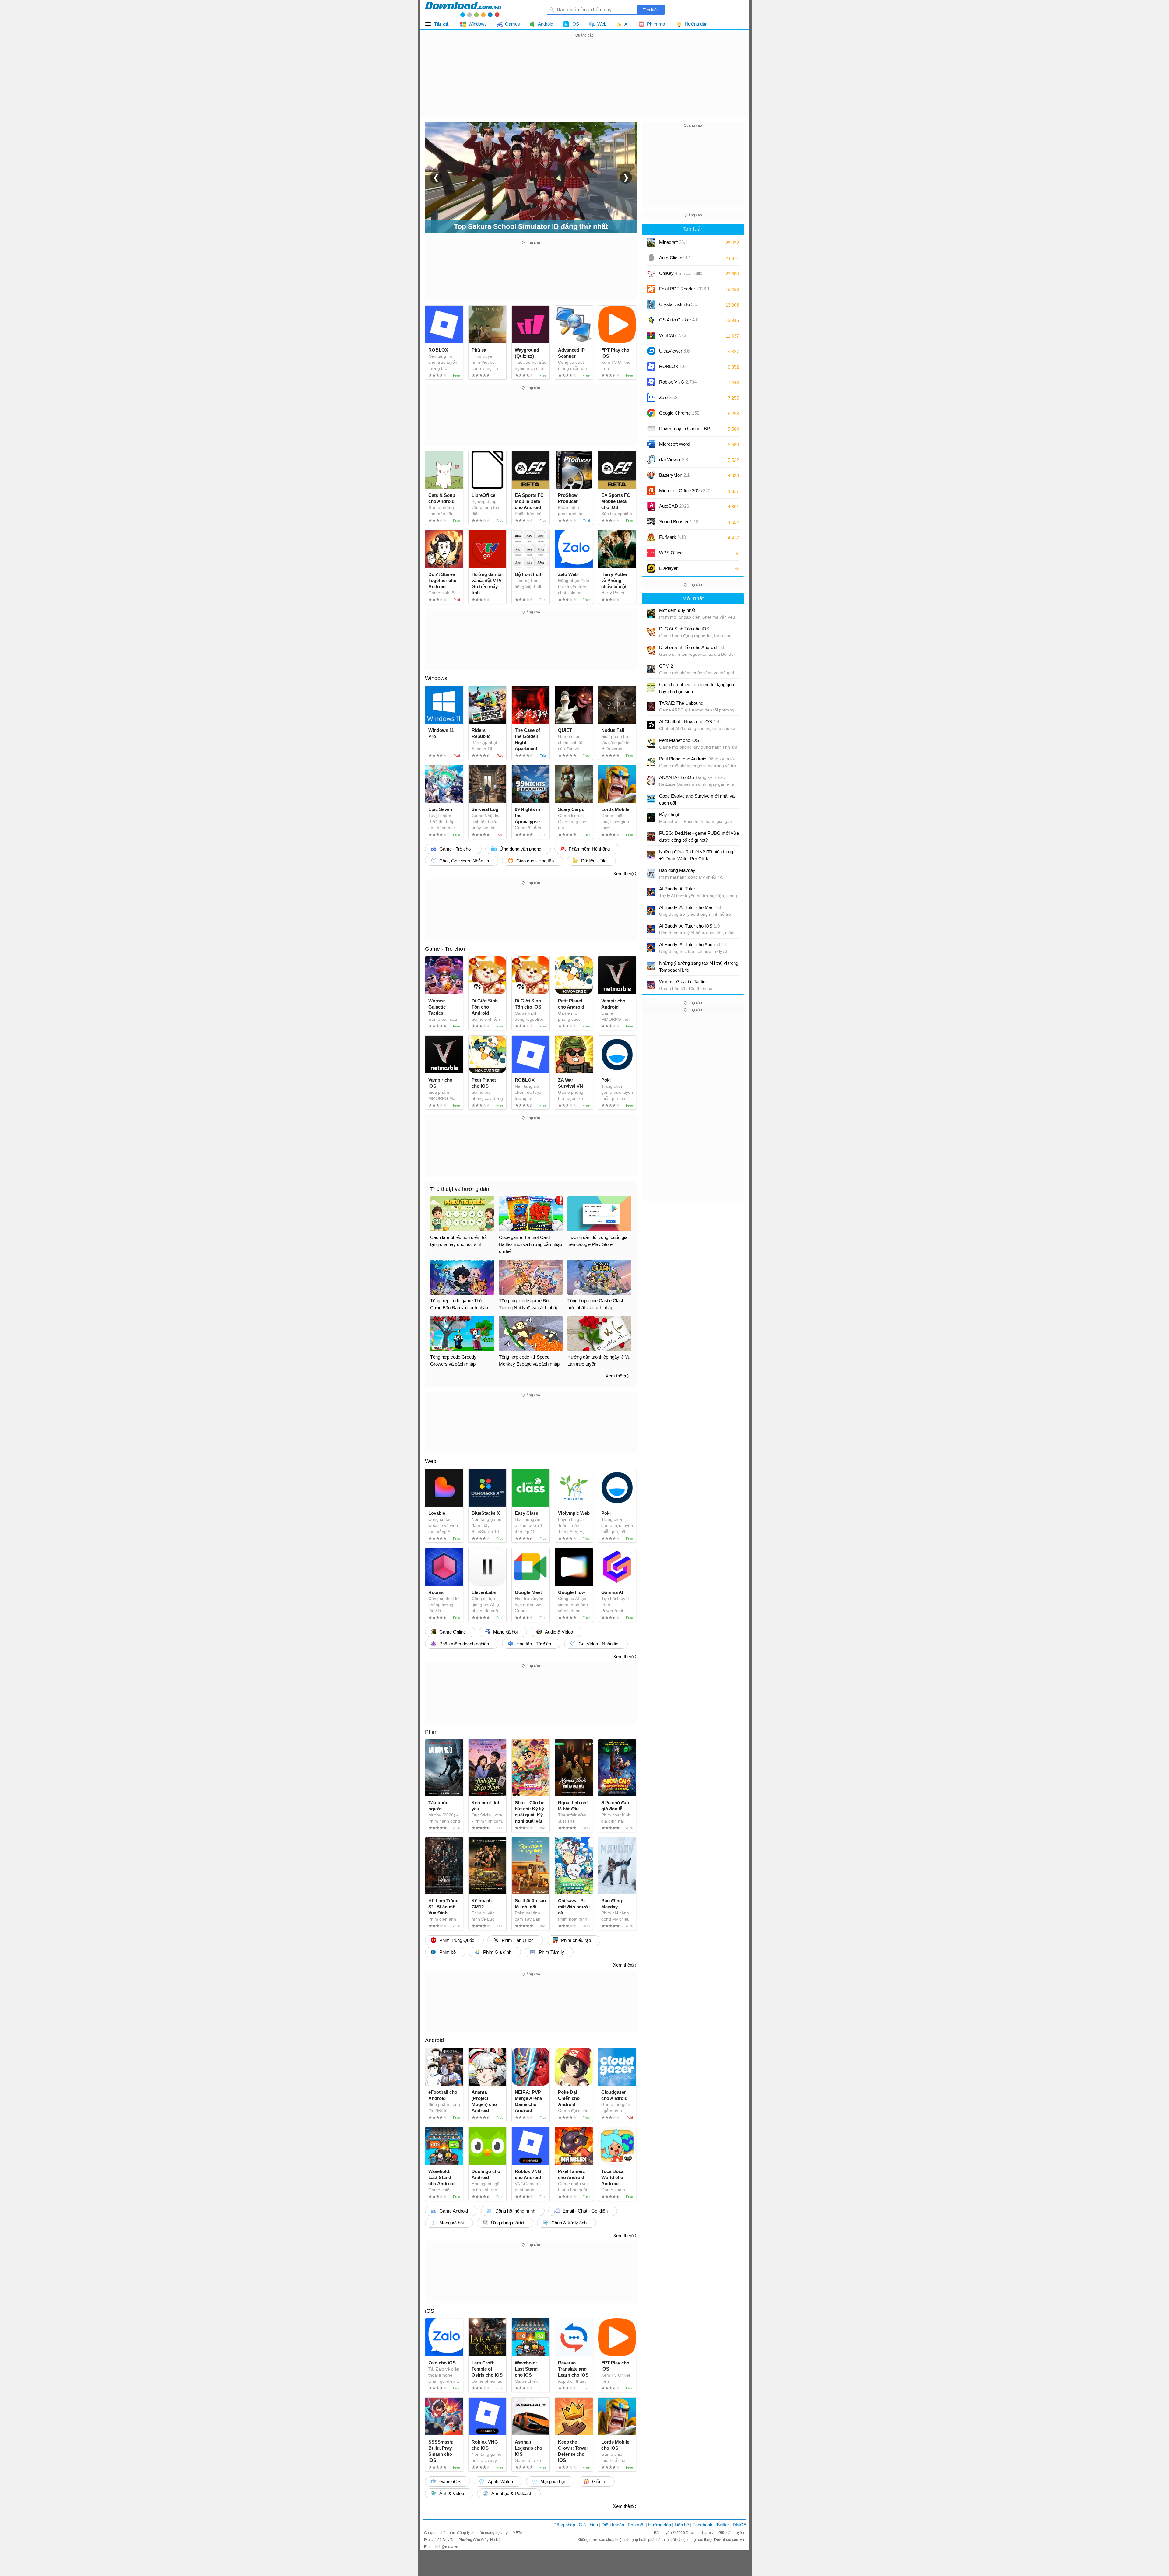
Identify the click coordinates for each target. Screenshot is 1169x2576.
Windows (436, 678)
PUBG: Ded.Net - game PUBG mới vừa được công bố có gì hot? (699, 837)
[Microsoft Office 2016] (651, 491)
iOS (430, 2311)
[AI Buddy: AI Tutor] (651, 892)
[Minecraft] (651, 242)
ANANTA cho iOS (692, 777)
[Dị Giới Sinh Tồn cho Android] (651, 651)
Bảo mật (636, 2525)
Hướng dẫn (660, 2525)
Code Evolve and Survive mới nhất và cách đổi (697, 799)
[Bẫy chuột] (651, 818)
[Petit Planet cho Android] (651, 762)
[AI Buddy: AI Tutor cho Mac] (651, 911)
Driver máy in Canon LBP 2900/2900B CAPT (685, 431)
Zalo (668, 397)
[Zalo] (651, 398)
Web (431, 1461)
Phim (431, 1732)
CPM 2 (666, 666)
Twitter (723, 2525)
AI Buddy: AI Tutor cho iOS (689, 926)
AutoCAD (674, 506)
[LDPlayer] (651, 568)
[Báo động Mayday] (651, 873)
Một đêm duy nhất (677, 610)
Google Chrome (679, 413)
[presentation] (436, 177)
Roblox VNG (678, 382)
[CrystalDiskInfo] (651, 304)
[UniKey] (651, 273)
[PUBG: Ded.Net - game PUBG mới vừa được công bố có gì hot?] (651, 836)
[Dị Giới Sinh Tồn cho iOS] (651, 632)
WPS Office (671, 553)
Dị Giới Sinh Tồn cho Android (692, 647)
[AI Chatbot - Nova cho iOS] (651, 725)
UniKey (681, 275)
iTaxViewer (674, 460)
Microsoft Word (680, 446)
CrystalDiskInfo (678, 304)
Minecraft (673, 242)
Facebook (702, 2525)
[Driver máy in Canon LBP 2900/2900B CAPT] (651, 429)
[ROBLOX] (651, 367)
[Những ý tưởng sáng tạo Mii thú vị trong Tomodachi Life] (651, 966)
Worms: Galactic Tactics (683, 982)
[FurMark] (651, 537)
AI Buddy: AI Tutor (677, 889)
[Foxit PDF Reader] (651, 289)
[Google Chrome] (651, 413)
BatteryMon (674, 475)
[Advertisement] (584, 82)
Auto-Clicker (675, 258)
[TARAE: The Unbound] (651, 706)
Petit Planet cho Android (698, 759)
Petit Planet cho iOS (679, 740)
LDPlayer (668, 568)
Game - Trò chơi (445, 949)
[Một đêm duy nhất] (651, 613)
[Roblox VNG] (651, 382)
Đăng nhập (564, 2525)
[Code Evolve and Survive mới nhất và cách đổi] (651, 799)
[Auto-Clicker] (651, 258)
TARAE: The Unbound (681, 703)
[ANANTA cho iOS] (651, 781)
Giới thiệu (588, 2525)
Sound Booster (679, 522)
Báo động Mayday (677, 870)
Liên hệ (682, 2525)
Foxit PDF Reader (684, 289)
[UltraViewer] (651, 351)
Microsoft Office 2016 (686, 493)
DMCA (740, 2525)
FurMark (672, 537)
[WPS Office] (651, 553)
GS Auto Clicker (679, 320)
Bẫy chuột (669, 814)
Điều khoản (613, 2525)
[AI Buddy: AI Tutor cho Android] (651, 948)
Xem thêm (623, 874)
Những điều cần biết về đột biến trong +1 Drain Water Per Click (696, 855)
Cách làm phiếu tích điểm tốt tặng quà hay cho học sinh (697, 688)
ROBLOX (672, 366)
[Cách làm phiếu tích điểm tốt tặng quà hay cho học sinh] (651, 688)
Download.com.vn (701, 2533)
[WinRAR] (651, 335)
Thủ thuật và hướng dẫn (460, 1189)
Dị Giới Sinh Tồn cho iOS (684, 629)
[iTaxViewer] (651, 460)
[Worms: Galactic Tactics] (651, 985)
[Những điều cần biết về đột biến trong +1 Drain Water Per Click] (651, 855)
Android (434, 2040)
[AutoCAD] (651, 506)
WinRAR (673, 335)
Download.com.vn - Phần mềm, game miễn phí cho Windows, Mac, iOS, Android (463, 9)
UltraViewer (674, 351)
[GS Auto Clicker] (651, 320)
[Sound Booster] (651, 522)
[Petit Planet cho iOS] (651, 743)
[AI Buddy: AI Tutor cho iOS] (651, 929)
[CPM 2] (651, 669)
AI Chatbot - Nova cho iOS (689, 722)
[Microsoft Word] (651, 444)
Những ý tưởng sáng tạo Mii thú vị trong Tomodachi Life (699, 967)
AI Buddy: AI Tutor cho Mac (690, 907)
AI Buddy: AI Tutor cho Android (693, 944)
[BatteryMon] (651, 475)
